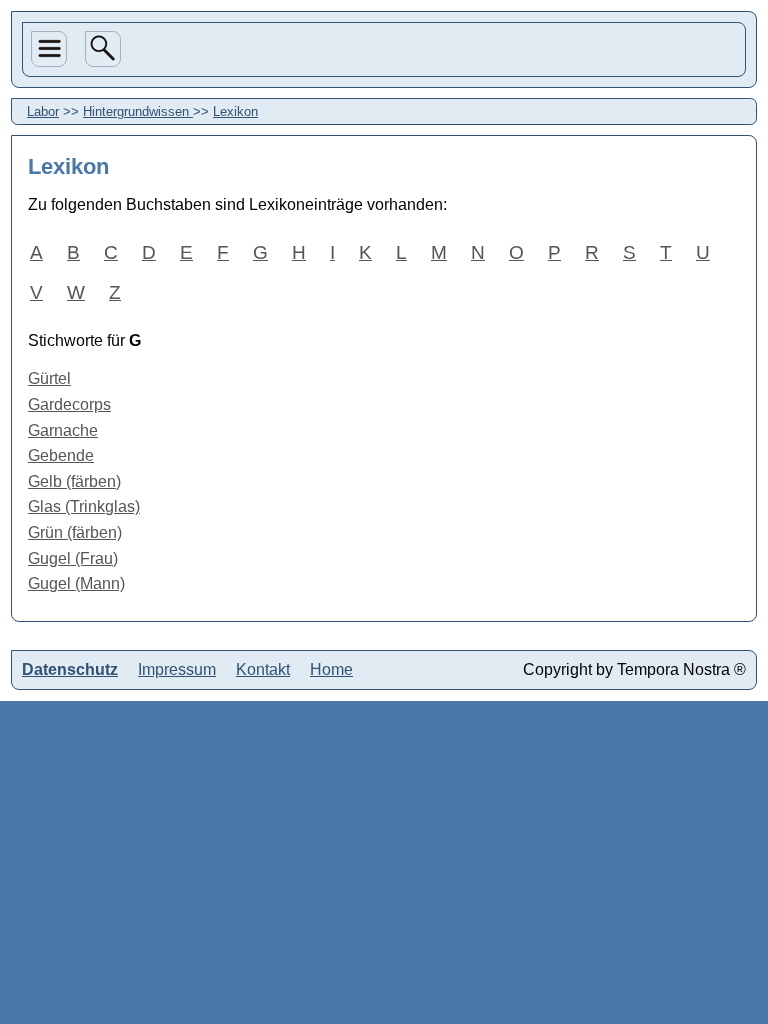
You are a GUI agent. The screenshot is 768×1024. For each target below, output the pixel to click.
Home (51, 283)
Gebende (61, 455)
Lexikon (235, 111)
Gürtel (49, 378)
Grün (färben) (75, 532)
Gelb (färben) (74, 481)
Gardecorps (69, 404)
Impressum (177, 669)
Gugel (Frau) (73, 558)
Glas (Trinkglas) (84, 506)
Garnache (63, 430)
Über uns (47, 132)
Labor (51, 213)
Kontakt (263, 669)
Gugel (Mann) (76, 583)
